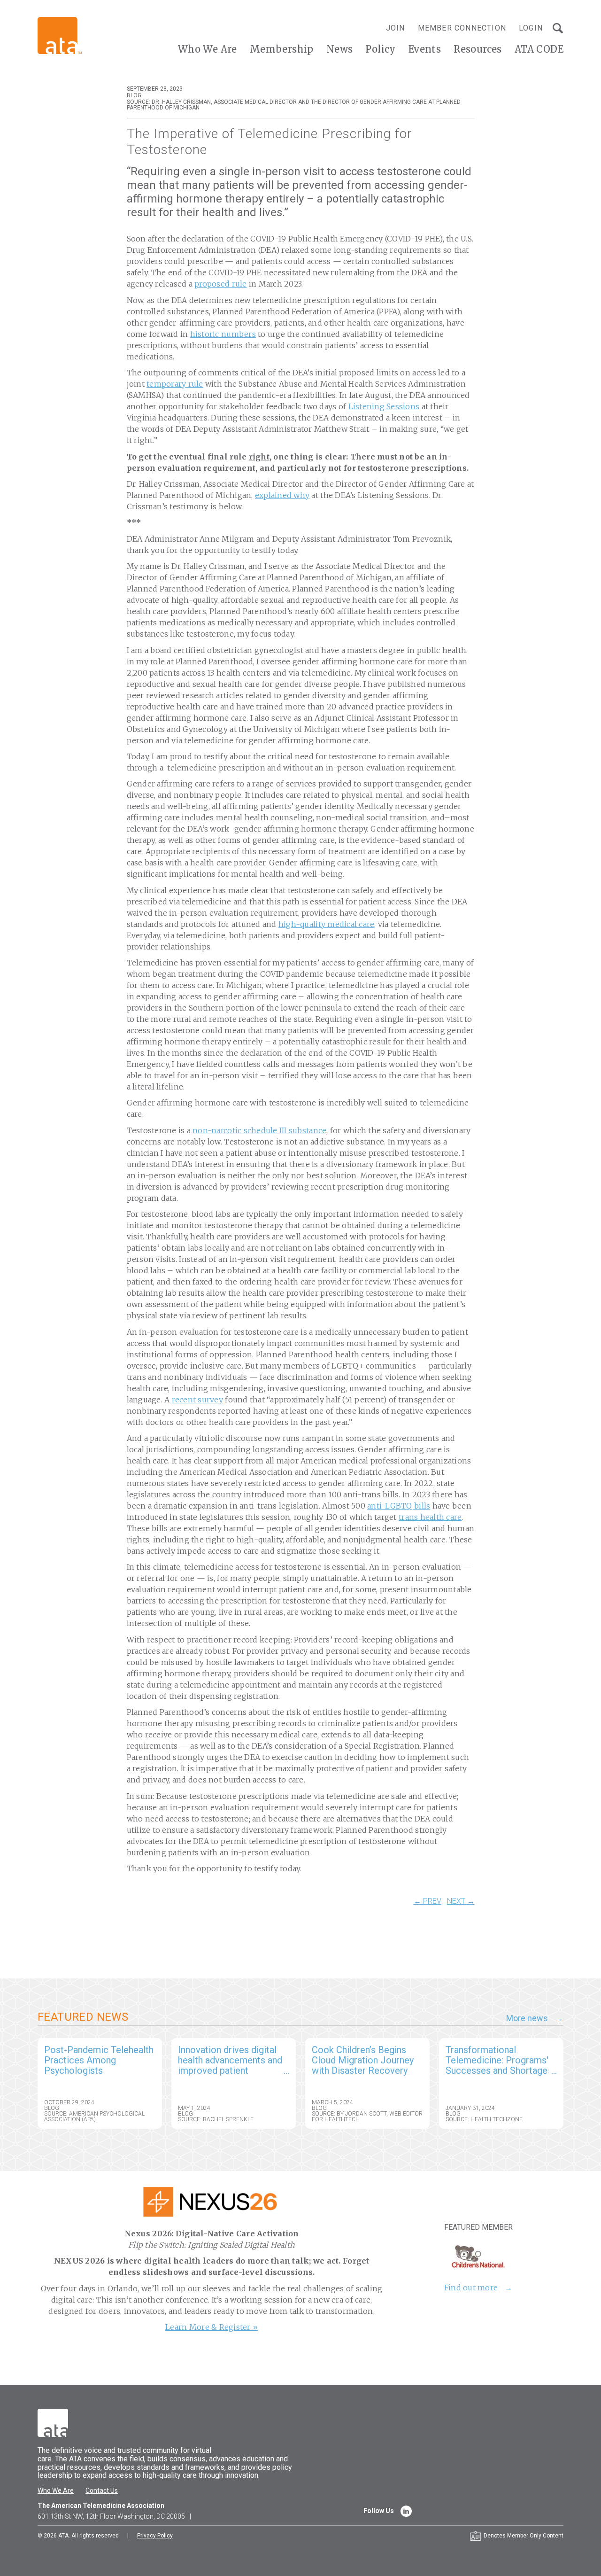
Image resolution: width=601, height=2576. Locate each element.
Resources (478, 49)
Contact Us (102, 2490)
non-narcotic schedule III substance (259, 1130)
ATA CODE (539, 49)
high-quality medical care (327, 924)
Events (425, 49)
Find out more (471, 2288)
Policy (380, 49)
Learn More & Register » (212, 2327)
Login (531, 28)
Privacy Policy (155, 2536)
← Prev (428, 1901)
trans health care (430, 1517)
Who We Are (208, 49)
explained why (282, 495)
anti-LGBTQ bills (399, 1506)
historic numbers (223, 334)
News (340, 49)
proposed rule (220, 284)
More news (527, 2018)
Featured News (83, 2017)
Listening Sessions (384, 406)
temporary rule (175, 384)
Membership (282, 49)
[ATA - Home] (60, 35)
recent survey (197, 1400)
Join (396, 28)
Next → (461, 1901)
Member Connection (462, 28)
